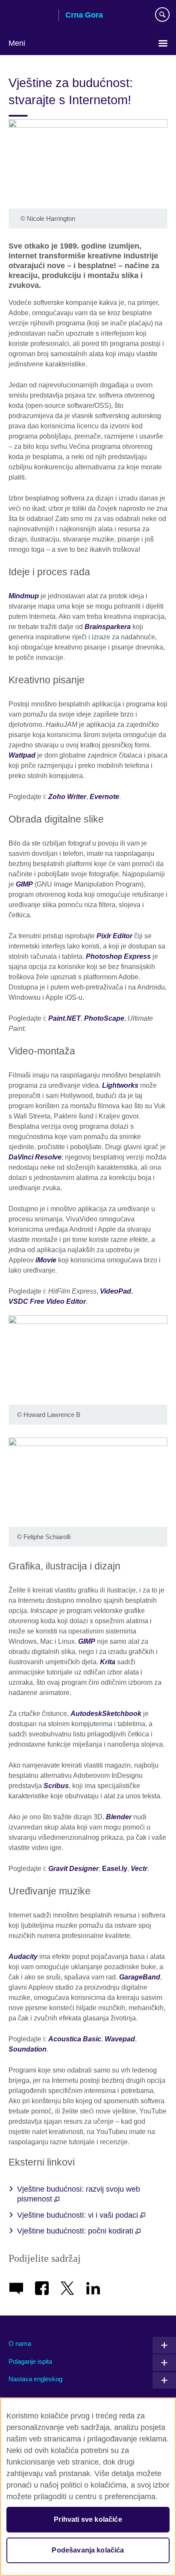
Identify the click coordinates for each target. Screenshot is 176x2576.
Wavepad (120, 2039)
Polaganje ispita (30, 2361)
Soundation (28, 2049)
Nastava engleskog (35, 2379)
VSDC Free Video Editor (47, 1301)
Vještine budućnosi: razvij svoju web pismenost (79, 2194)
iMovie (46, 1260)
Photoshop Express (118, 956)
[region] (88, 2487)
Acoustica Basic (75, 2039)
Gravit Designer (73, 1869)
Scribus (56, 1786)
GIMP (24, 884)
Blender (119, 1817)
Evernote (104, 797)
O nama (20, 2343)
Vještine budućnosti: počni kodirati (76, 2231)
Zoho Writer (67, 797)
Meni (17, 43)
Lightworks (120, 1085)
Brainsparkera (108, 627)
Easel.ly (115, 1869)
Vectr (139, 1869)
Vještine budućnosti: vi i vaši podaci (79, 2215)
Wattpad (22, 755)
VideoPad (116, 1291)
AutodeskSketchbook (106, 1714)
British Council (30, 16)
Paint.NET (65, 1018)
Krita (108, 1662)
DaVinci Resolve (35, 1157)
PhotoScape (104, 1018)
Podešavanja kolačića (88, 2550)
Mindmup (24, 596)
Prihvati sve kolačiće (88, 2519)
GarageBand (140, 1977)
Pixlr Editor (114, 936)
